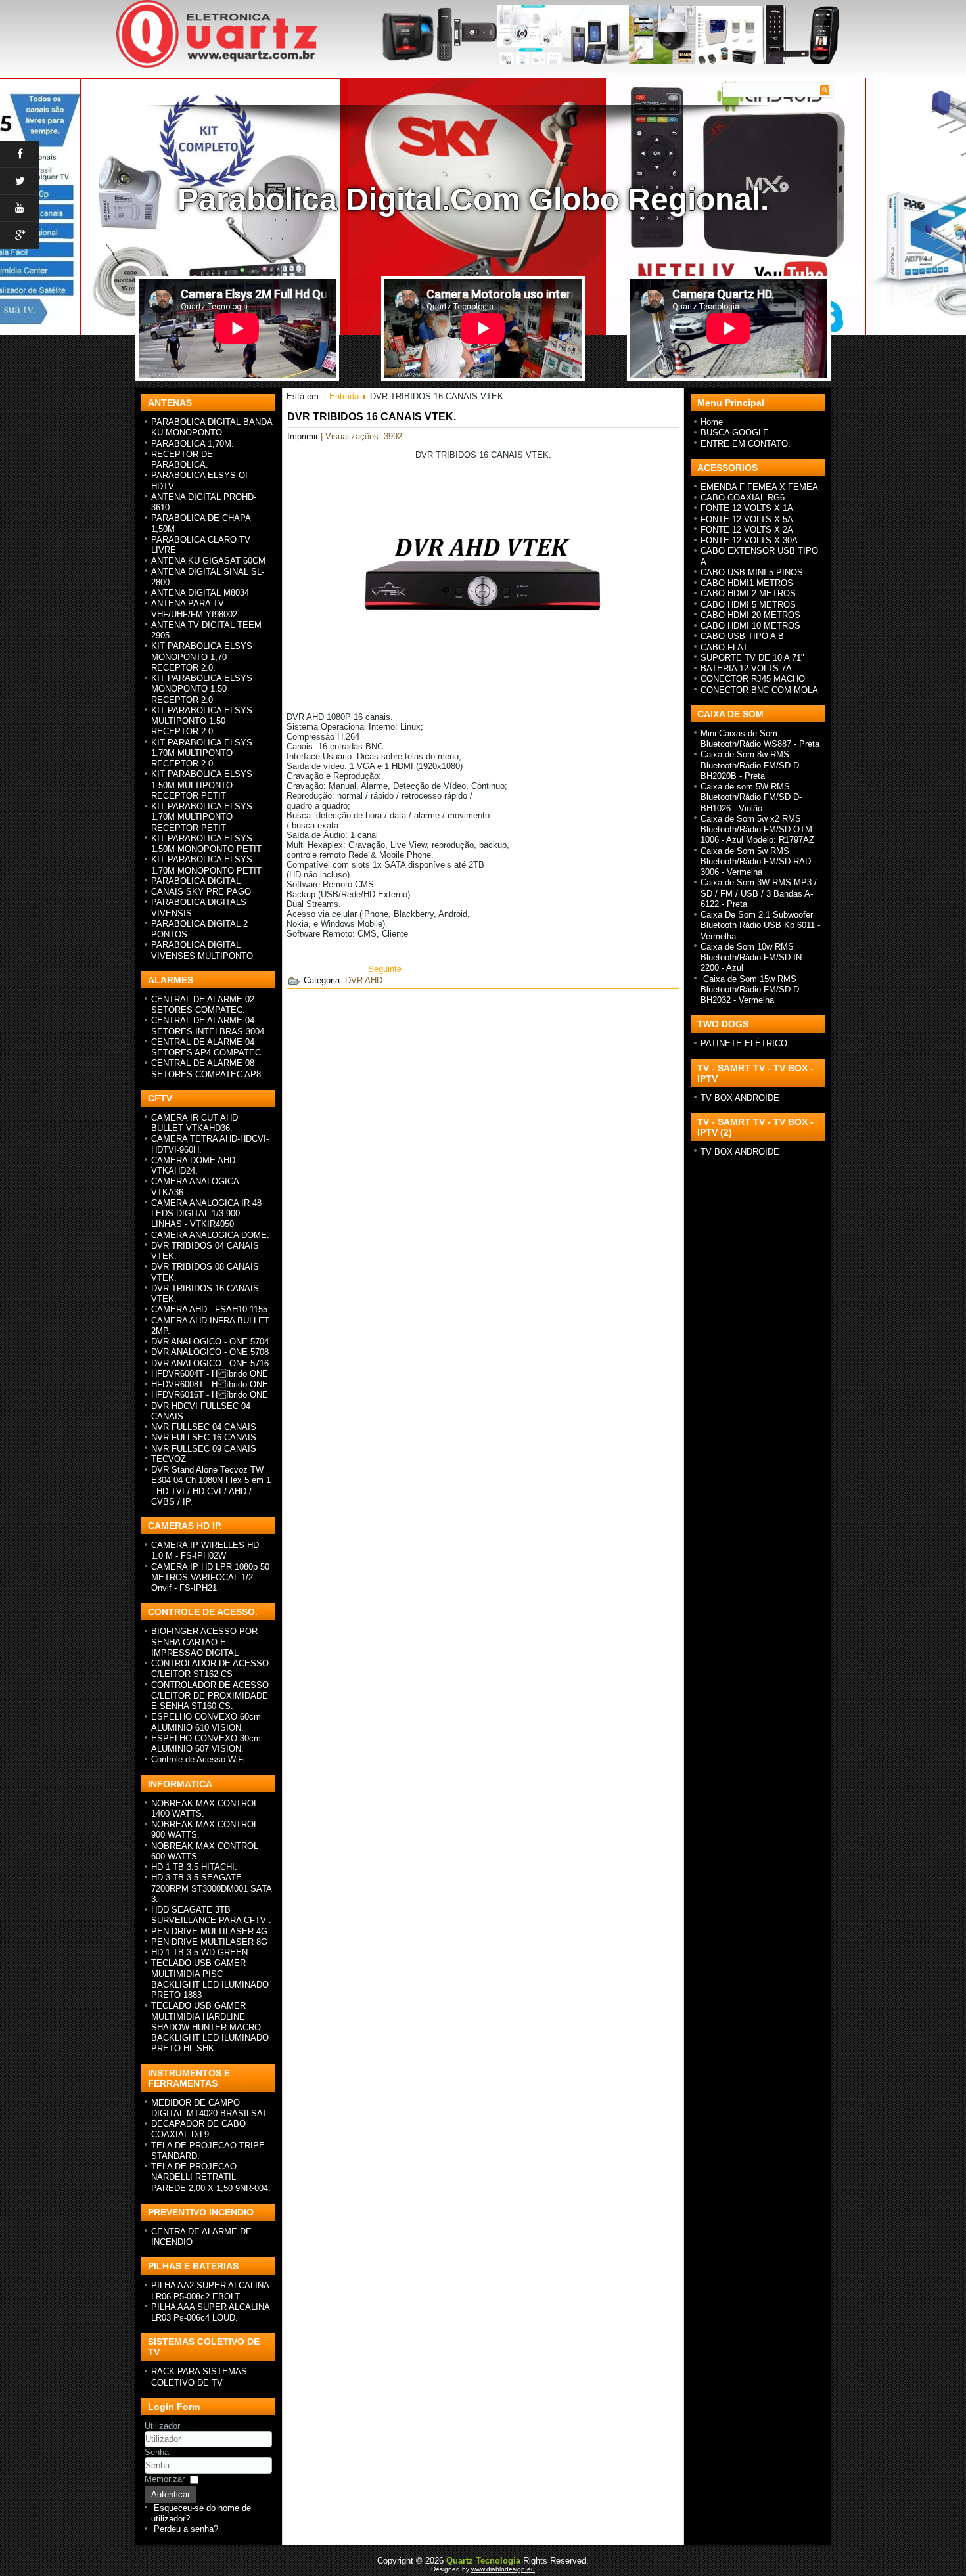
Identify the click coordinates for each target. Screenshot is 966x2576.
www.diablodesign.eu (503, 2569)
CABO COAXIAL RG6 (743, 498)
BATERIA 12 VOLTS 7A (746, 668)
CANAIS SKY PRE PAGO (201, 892)
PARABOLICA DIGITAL (196, 881)
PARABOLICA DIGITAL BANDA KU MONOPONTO (212, 427)
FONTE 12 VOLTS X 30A (749, 540)
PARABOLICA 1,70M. (193, 444)
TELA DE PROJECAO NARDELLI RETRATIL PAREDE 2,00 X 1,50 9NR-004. (211, 2177)
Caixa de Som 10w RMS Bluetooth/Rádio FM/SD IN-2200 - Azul (752, 958)
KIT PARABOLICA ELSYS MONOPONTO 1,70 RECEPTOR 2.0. (202, 657)
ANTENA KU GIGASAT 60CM (208, 561)
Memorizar (165, 2479)
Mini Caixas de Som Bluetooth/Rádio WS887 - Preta (760, 739)
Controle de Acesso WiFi (198, 1759)
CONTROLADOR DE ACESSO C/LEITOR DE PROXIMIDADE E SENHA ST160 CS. (210, 1696)
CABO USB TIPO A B (742, 636)
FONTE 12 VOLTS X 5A (747, 519)
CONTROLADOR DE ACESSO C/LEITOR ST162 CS (210, 1669)
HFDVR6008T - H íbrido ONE (210, 1384)
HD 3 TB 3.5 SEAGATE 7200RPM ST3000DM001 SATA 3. (211, 1888)
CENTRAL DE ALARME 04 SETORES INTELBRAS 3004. (209, 1026)
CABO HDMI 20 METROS (750, 615)
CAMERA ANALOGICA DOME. (210, 1235)
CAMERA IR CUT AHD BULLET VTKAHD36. (195, 1123)
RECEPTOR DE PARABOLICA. (182, 459)
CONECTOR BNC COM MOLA (759, 690)
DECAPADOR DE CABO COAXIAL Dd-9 (198, 2129)
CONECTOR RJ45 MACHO (753, 679)
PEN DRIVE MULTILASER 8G (209, 1942)
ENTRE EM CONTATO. (746, 444)
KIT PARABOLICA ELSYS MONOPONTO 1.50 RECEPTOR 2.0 (202, 689)
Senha (157, 2452)
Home (712, 422)
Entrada (344, 396)
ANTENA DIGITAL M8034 (200, 593)
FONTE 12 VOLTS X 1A (747, 508)
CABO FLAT (724, 647)
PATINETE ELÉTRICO (744, 1043)
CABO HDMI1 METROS (747, 583)
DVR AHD (364, 980)
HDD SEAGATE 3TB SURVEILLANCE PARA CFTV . (211, 1915)
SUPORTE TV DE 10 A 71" (752, 658)
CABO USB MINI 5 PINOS (752, 572)
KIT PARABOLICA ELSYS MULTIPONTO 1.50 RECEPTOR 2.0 (202, 721)
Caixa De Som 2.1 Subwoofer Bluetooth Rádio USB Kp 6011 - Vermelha (760, 925)
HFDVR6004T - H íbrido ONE (210, 1374)
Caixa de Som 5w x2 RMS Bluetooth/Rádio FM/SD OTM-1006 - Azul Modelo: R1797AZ (758, 830)
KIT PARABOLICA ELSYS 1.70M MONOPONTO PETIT (206, 865)
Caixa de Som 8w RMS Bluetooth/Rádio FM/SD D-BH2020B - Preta (751, 765)
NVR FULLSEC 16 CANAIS (204, 1437)
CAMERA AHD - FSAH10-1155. (211, 1309)
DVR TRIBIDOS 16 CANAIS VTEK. (372, 417)
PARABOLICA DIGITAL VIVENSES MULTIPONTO (202, 950)
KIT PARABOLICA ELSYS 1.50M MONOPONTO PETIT (206, 844)
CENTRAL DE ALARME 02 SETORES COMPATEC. (203, 1005)
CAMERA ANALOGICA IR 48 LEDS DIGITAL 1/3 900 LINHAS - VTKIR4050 (206, 1214)
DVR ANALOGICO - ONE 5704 (210, 1342)
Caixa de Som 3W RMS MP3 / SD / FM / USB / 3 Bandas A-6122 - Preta (759, 893)
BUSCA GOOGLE (735, 433)
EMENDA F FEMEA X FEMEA (759, 487)
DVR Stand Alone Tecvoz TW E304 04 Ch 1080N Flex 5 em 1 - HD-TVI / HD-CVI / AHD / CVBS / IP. (211, 1486)
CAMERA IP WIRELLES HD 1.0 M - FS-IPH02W (205, 1550)
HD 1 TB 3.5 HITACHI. (194, 1867)
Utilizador (162, 2426)
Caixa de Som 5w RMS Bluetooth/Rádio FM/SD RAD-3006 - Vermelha (757, 862)
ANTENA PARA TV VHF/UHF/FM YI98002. (195, 609)
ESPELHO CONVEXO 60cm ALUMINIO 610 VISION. (206, 1722)
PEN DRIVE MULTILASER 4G (209, 1931)
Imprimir (304, 436)
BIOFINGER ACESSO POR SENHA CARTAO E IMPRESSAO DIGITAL (204, 1642)
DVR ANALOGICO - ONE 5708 (210, 1352)
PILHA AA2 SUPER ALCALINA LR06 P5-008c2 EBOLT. (210, 2291)
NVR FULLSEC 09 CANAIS (204, 1449)
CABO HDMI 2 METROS (748, 593)
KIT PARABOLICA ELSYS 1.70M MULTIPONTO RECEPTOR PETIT (202, 817)
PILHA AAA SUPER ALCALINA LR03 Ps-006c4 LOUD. (210, 2312)
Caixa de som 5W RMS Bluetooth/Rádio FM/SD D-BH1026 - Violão (751, 797)
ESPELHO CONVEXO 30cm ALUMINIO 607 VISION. (206, 1743)
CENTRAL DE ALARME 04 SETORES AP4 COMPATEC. (207, 1047)
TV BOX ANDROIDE (740, 1098)
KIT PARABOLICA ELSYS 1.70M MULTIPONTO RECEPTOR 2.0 (202, 753)
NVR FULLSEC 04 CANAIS (204, 1427)
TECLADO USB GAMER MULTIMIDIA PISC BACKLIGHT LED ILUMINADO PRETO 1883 (210, 1979)
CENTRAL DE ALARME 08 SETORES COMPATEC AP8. (207, 1068)
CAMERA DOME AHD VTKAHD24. (193, 1166)
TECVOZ (169, 1459)
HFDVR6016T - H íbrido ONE (210, 1395)
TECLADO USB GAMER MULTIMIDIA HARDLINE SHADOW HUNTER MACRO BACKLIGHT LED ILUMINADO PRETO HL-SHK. (210, 2027)
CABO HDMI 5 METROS (748, 605)
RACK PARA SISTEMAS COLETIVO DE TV (199, 2377)
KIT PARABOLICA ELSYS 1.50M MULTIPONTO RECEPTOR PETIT (202, 785)
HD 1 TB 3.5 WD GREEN (199, 1952)
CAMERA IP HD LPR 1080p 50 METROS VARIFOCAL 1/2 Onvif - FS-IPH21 (210, 1578)
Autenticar (171, 2494)
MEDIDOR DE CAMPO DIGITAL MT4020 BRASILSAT (209, 2108)
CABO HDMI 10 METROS (750, 626)
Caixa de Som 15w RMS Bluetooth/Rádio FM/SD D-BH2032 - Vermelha (751, 990)
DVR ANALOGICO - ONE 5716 (210, 1363)
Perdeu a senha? (186, 2529)
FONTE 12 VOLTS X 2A (747, 530)
